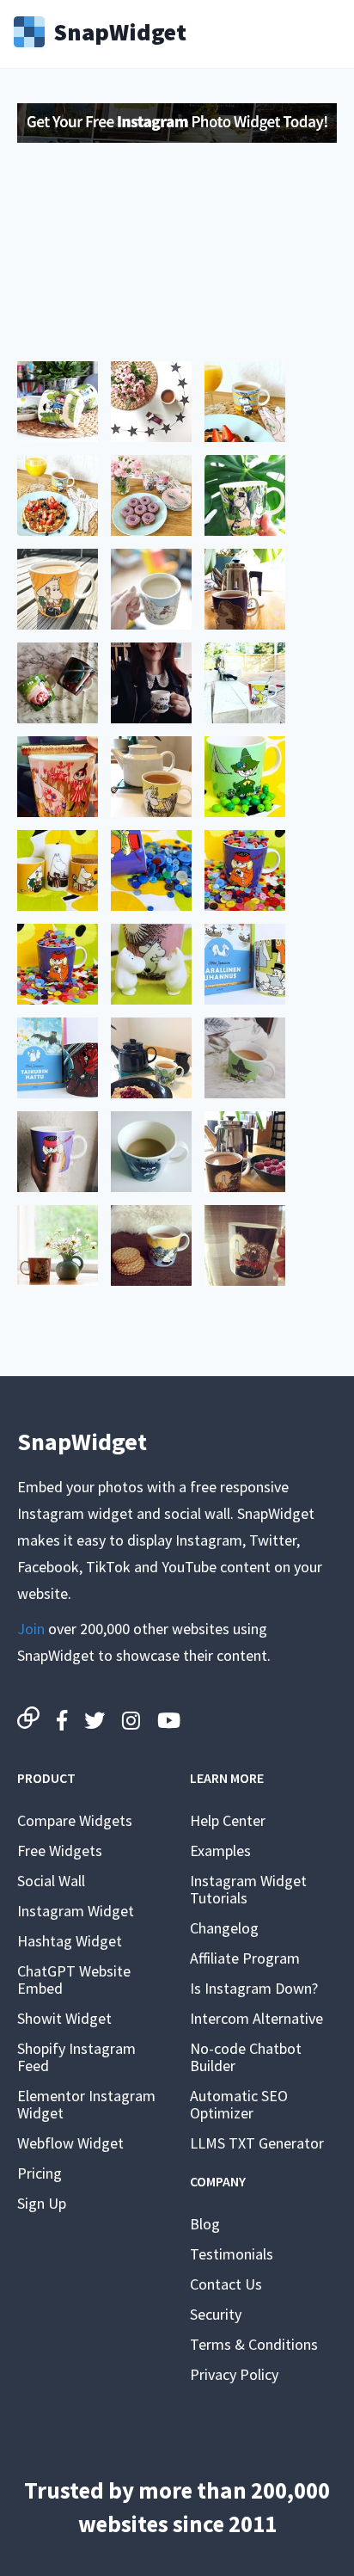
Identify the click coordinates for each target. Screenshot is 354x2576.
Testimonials (232, 2254)
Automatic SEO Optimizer (239, 2104)
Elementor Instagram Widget (86, 2104)
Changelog (224, 1928)
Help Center (228, 1820)
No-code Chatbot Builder (246, 2057)
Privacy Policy (234, 2374)
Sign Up (42, 2203)
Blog (205, 2224)
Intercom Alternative (256, 2018)
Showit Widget (64, 2018)
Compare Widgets (75, 1820)
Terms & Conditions (254, 2344)
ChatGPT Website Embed (74, 1980)
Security (216, 2314)
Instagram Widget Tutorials (248, 1889)
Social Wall (51, 1881)
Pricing (40, 2173)
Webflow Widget (70, 2143)
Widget (120, 30)
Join (31, 1629)
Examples (220, 1851)
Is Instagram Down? (254, 1988)
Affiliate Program (245, 1958)
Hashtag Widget (70, 1941)
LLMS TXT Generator (257, 2143)
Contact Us (226, 2284)
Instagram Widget (76, 1911)
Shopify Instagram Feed (76, 2057)
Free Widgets (60, 1851)
